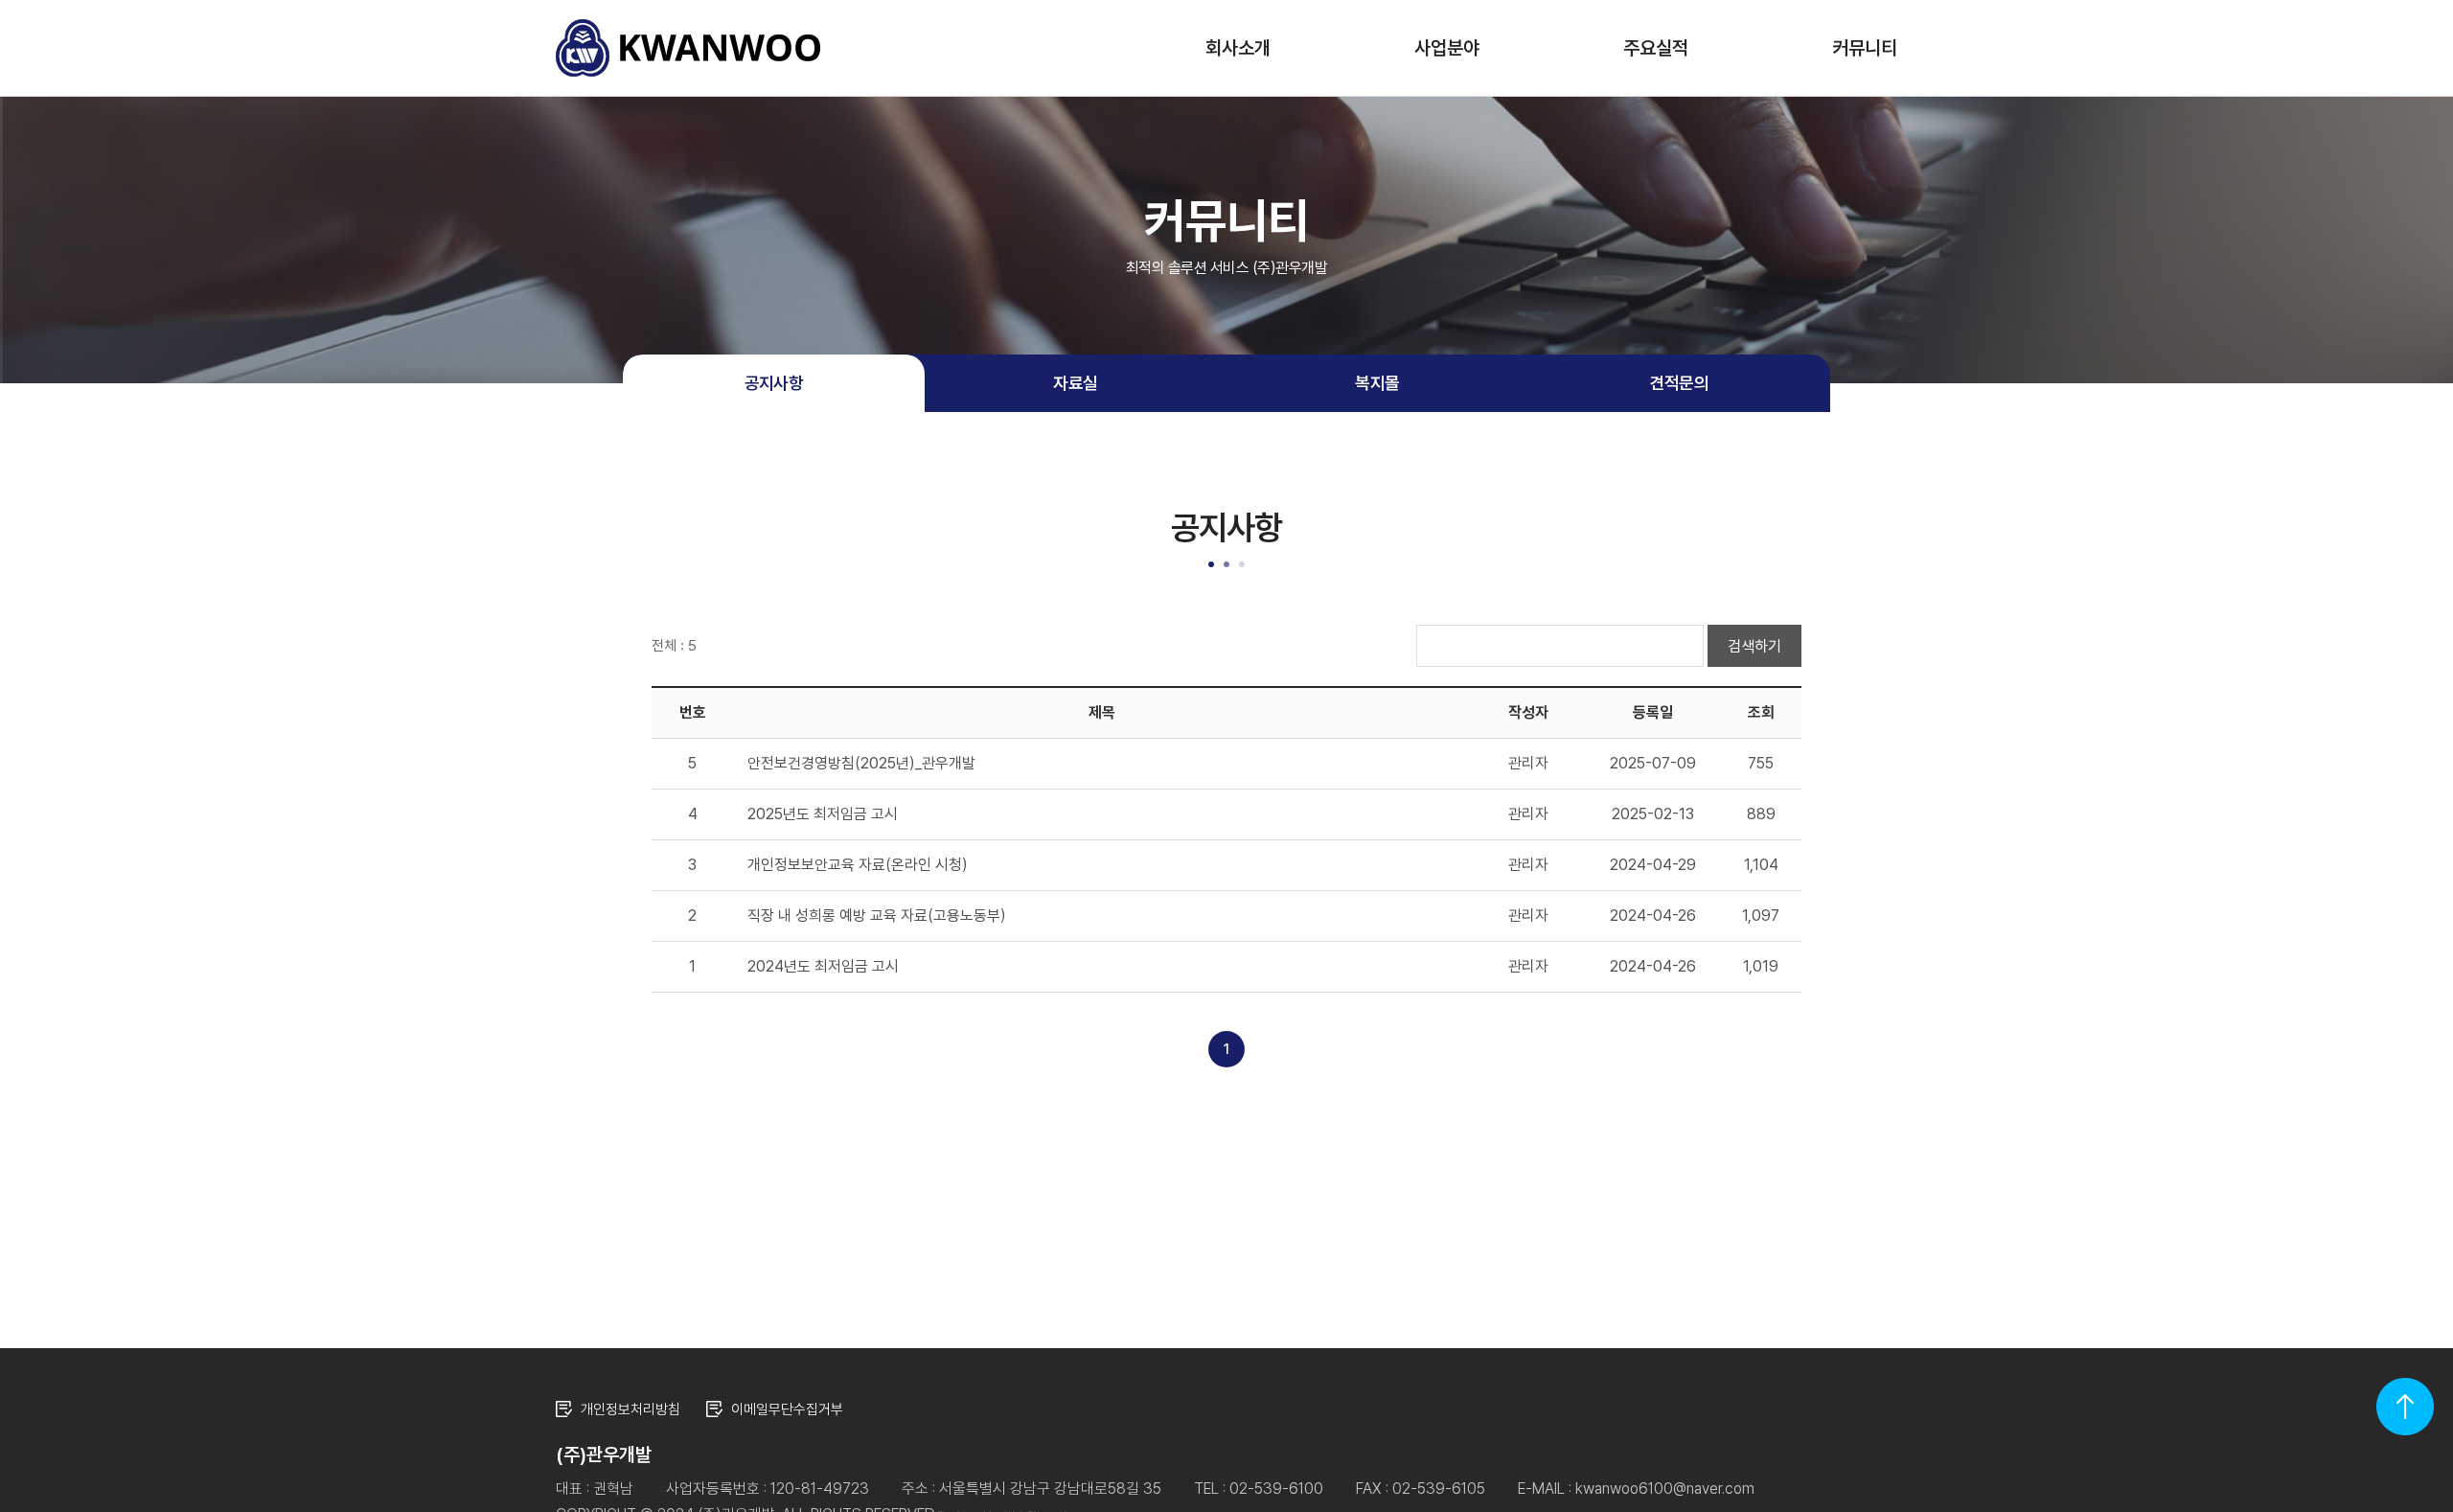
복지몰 (1377, 383)
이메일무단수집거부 (787, 1409)
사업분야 (1447, 48)
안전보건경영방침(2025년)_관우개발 (861, 763)
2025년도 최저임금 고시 (823, 814)
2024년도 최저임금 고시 (823, 966)
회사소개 (1238, 48)
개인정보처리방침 (630, 1409)
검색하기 (1754, 646)
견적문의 (1680, 383)
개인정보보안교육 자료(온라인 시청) (858, 865)
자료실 (1075, 383)
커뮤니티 (1865, 48)
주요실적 (1656, 48)
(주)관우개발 (688, 48)
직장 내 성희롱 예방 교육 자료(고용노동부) (877, 916)
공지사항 (774, 383)
